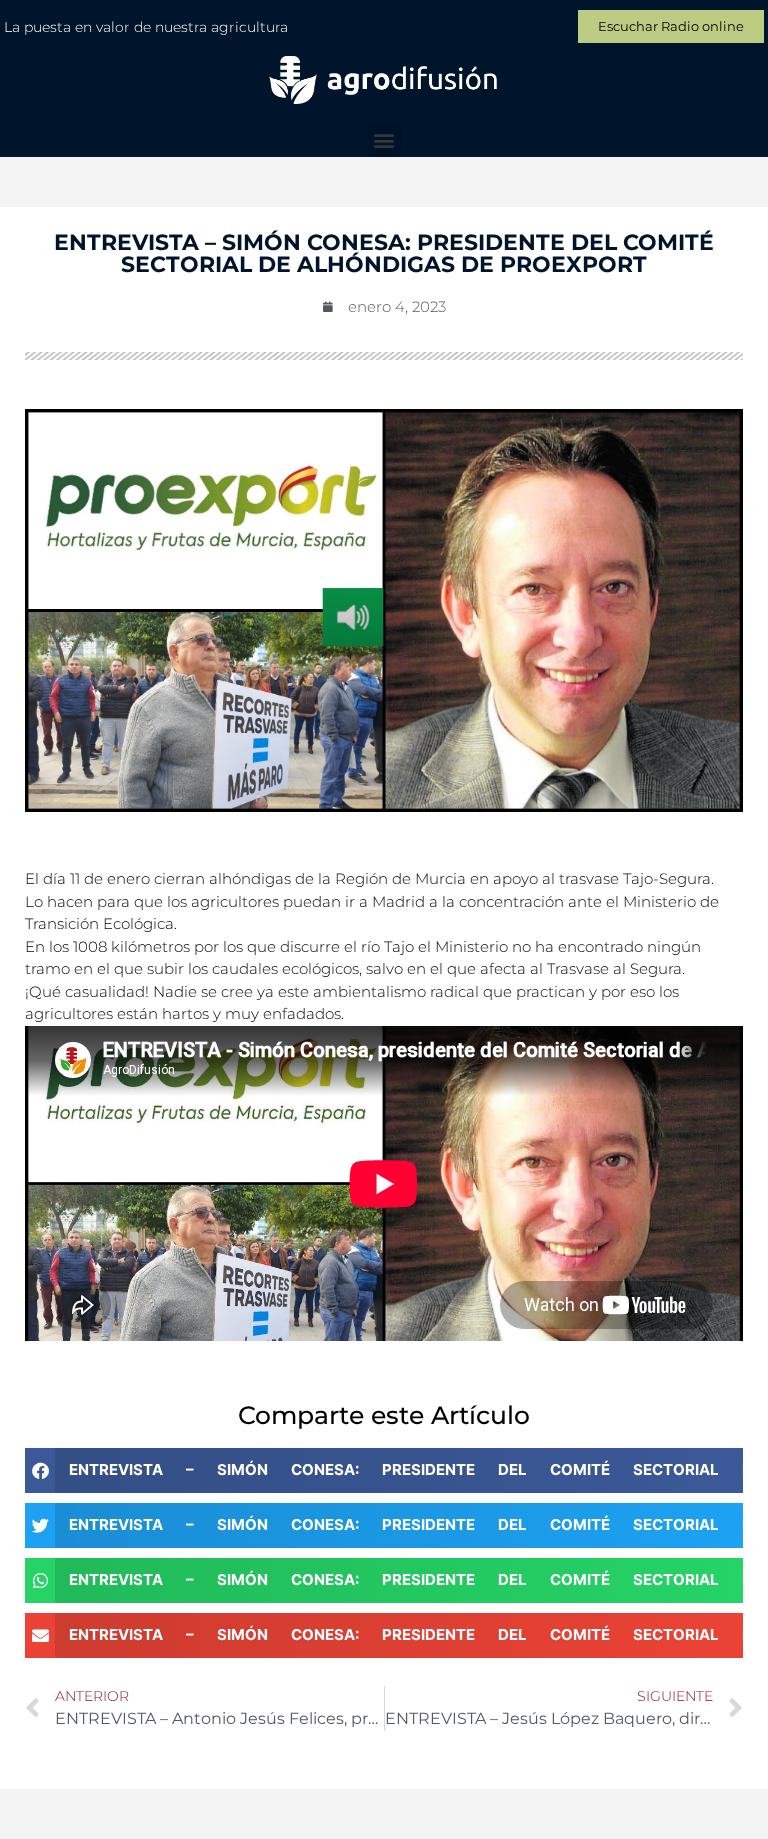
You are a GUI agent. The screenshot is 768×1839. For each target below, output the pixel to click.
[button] (384, 140)
